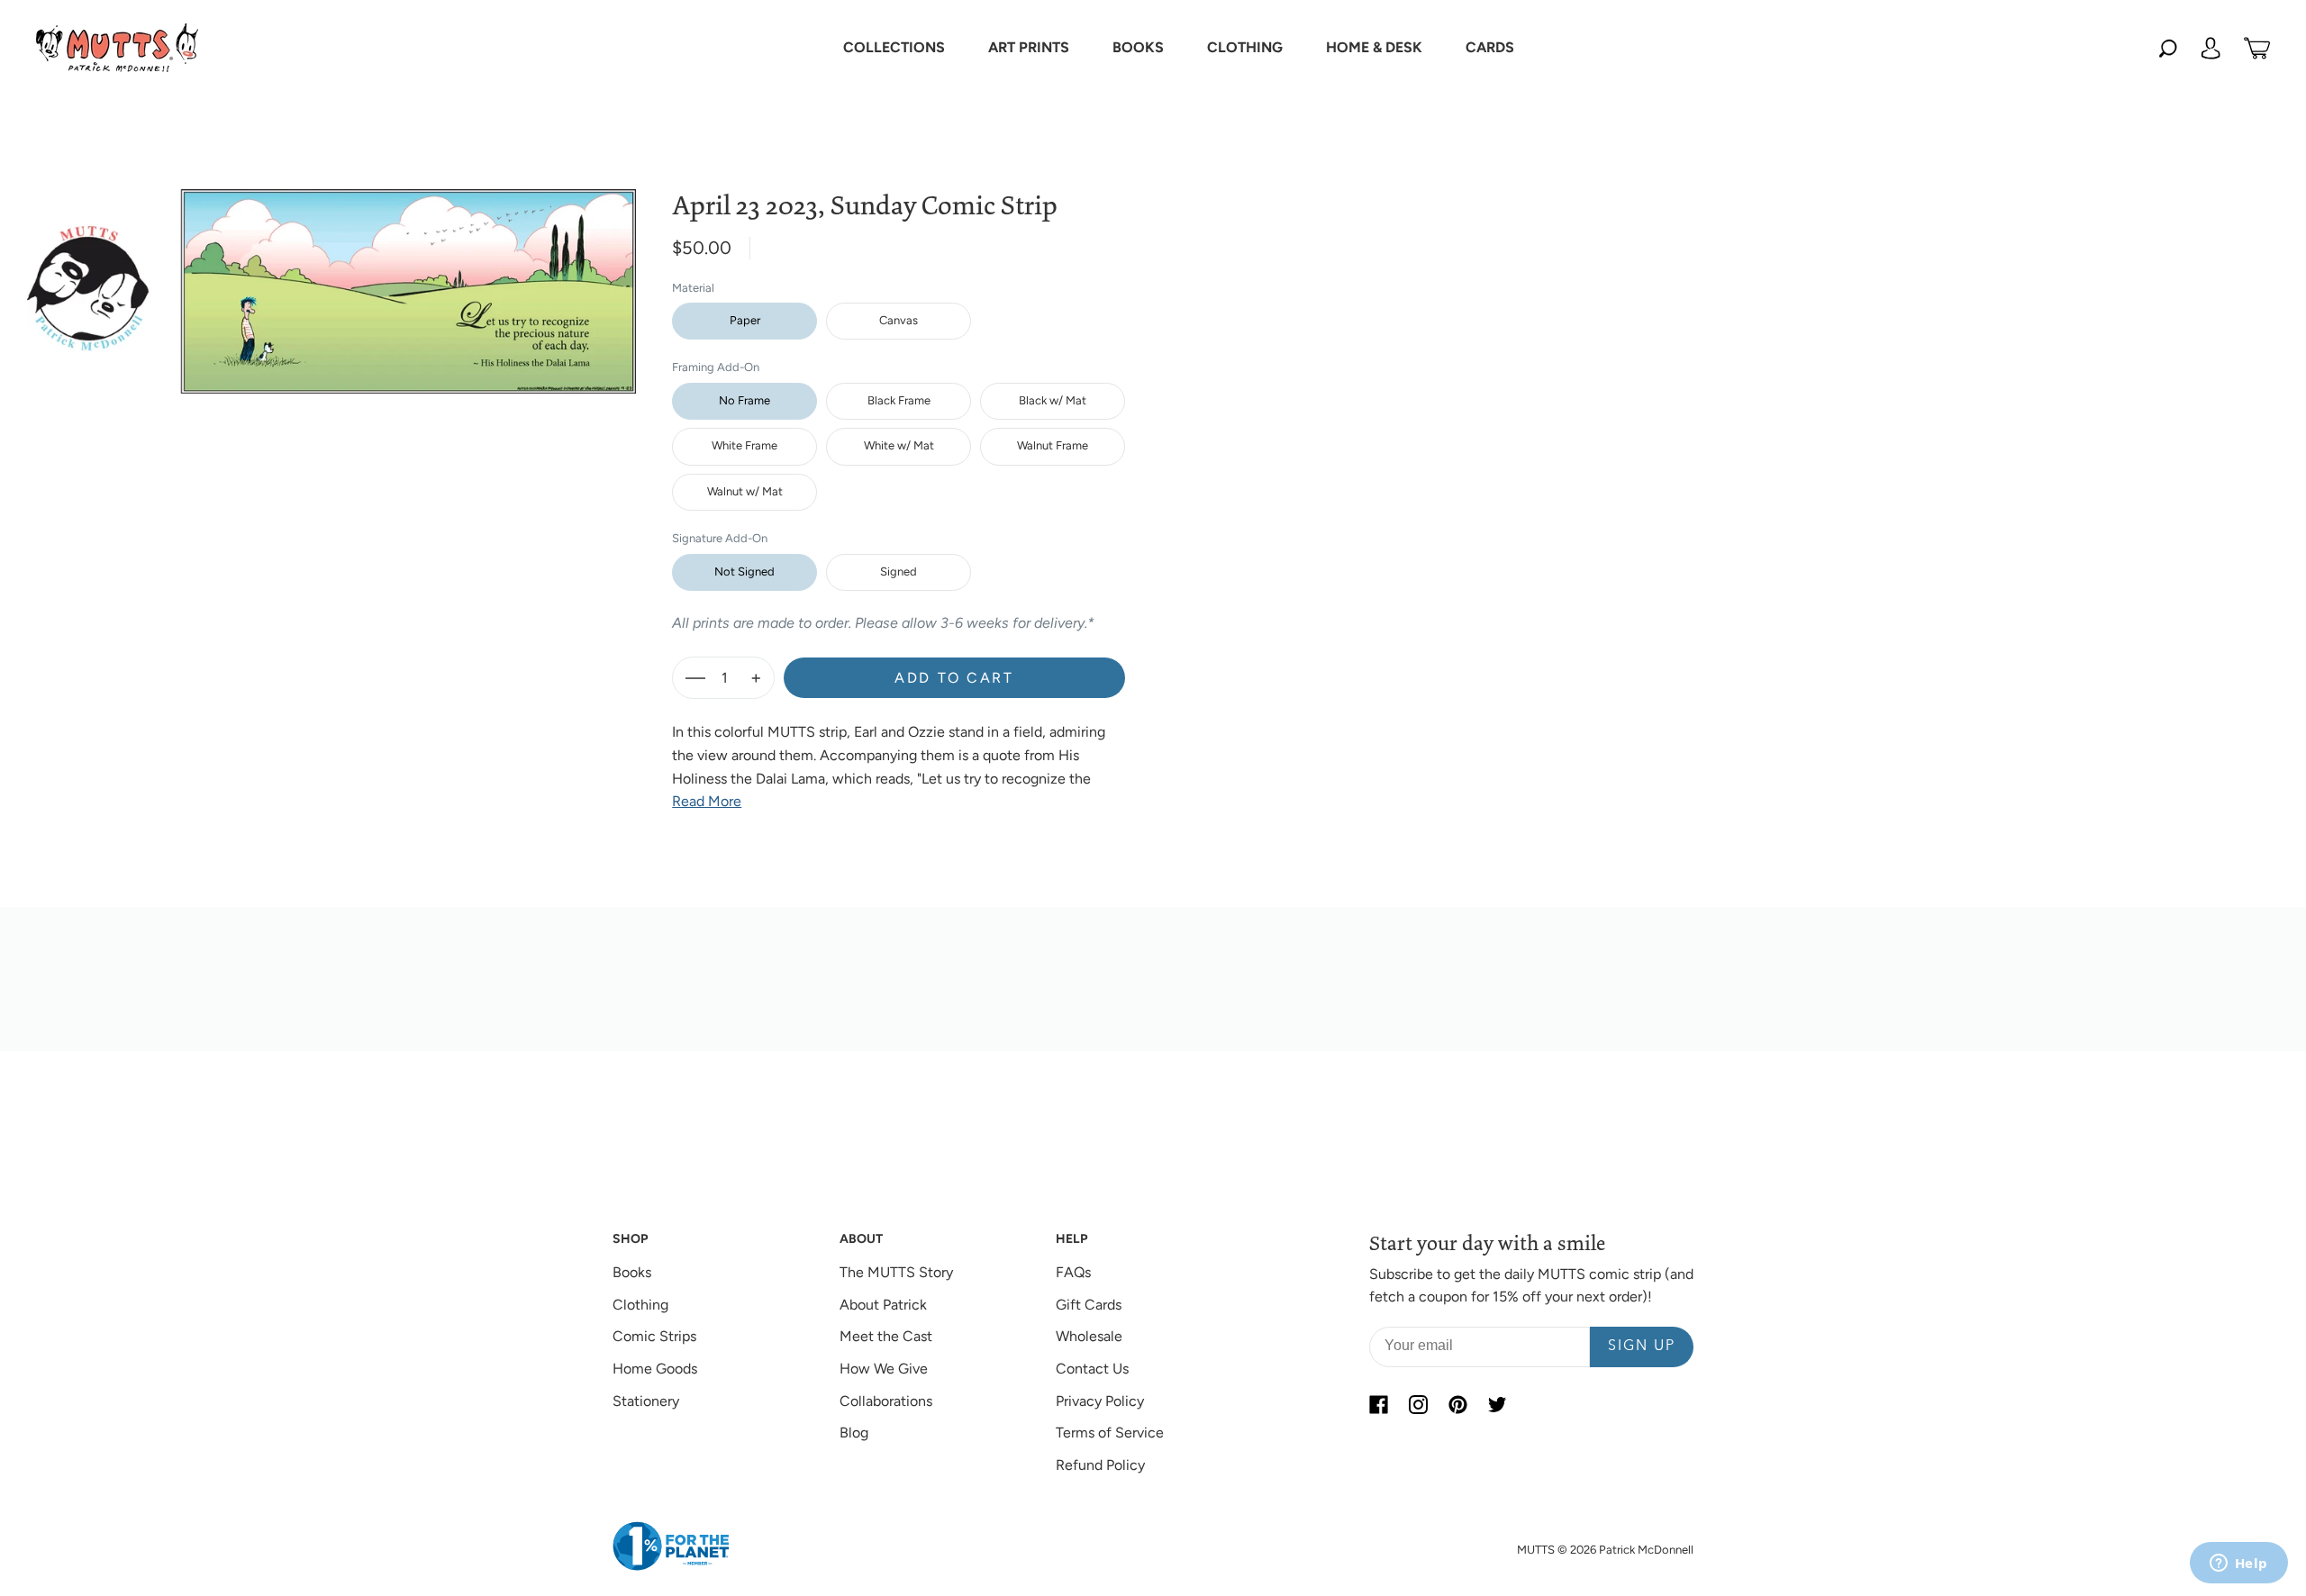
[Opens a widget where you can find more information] (2238, 1564)
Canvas (899, 320)
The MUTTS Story (896, 1272)
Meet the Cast (886, 1336)
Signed (899, 571)
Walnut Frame (1053, 445)
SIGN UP (1642, 1347)
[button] (894, 48)
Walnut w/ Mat (745, 491)
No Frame (744, 400)
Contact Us (1092, 1369)
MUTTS (1536, 1550)
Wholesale (1089, 1336)
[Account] (2211, 48)
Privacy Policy (1100, 1401)
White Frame (744, 445)
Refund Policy (1100, 1465)
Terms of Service (1110, 1433)
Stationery (646, 1401)
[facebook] (1378, 1405)
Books (632, 1272)
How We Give (884, 1369)
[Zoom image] (331, 277)
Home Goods (655, 1369)
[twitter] (1497, 1405)
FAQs (1073, 1272)
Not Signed (744, 571)
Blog (854, 1433)
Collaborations (886, 1401)
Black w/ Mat (1053, 400)
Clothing (640, 1305)
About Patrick (883, 1305)
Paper (745, 320)
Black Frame (899, 400)
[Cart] (2257, 48)
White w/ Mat (899, 445)
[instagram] (1418, 1405)
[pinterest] (1457, 1405)
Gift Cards (1089, 1305)
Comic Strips (654, 1336)
